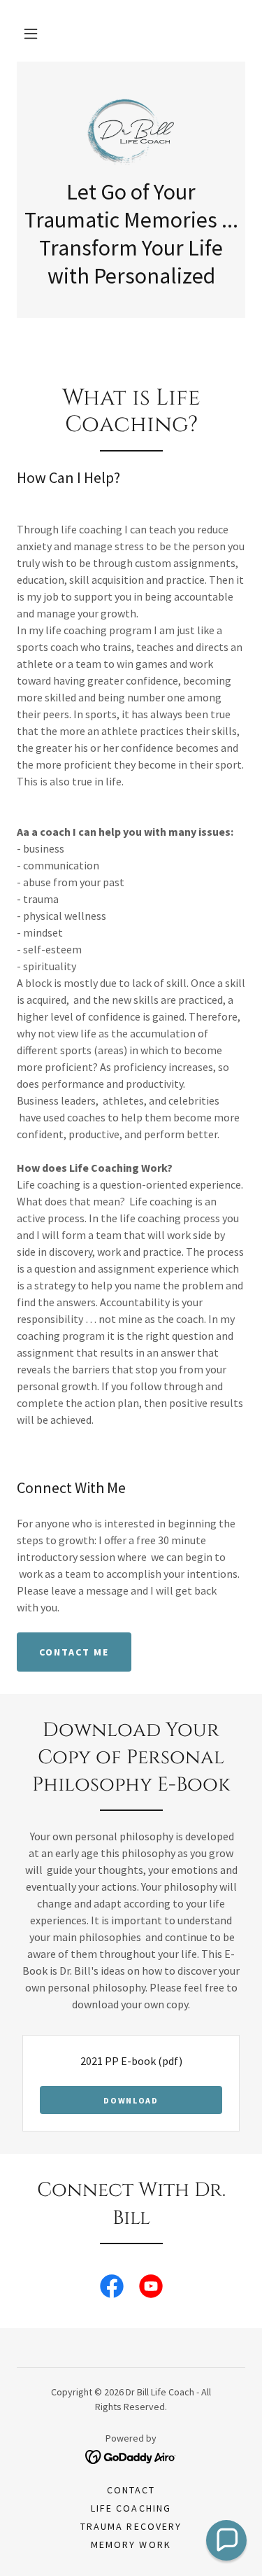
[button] (31, 34)
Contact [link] (131, 2490)
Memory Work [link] (131, 2544)
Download (131, 2100)
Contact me (74, 1652)
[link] (131, 128)
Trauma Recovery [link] (131, 2526)
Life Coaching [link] (131, 2508)
